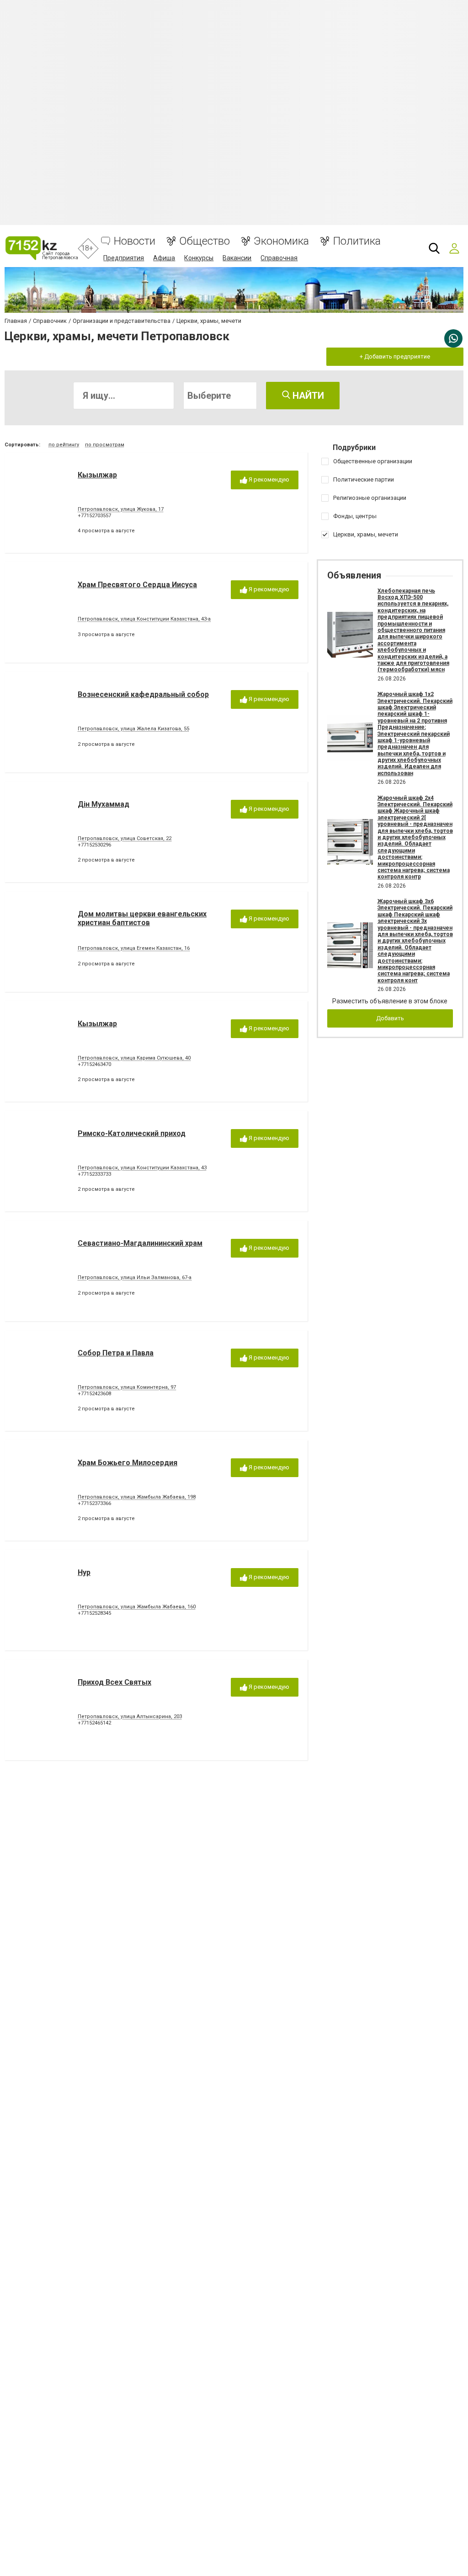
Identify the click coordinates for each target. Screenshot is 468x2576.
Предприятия (124, 258)
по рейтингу (64, 445)
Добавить (390, 1018)
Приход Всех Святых (114, 1682)
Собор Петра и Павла (116, 1353)
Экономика (281, 241)
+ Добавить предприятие (395, 356)
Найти (307, 396)
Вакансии (237, 258)
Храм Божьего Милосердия (128, 1463)
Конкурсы (199, 258)
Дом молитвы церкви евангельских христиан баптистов (142, 918)
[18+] (41, 248)
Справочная (279, 258)
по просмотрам (105, 445)
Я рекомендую (268, 479)
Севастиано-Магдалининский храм (140, 1243)
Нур (84, 1572)
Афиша (164, 258)
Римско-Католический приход (132, 1133)
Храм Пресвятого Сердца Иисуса (137, 585)
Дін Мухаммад (104, 804)
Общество (205, 241)
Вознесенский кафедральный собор (143, 694)
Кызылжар (97, 475)
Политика (357, 241)
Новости (135, 241)
